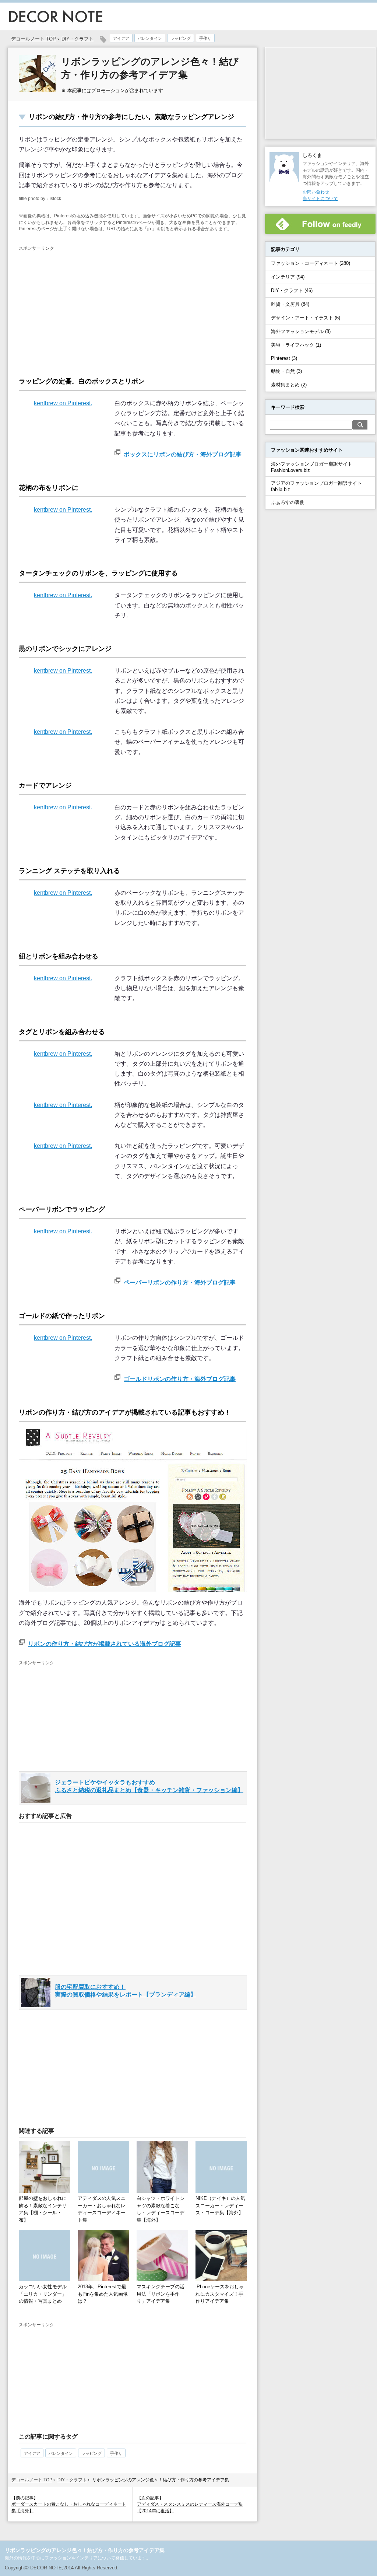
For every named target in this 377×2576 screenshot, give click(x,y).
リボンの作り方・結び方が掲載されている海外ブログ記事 (105, 1644)
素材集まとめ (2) (289, 385)
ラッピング (181, 38)
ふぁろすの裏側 (288, 502)
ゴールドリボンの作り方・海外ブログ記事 (180, 1379)
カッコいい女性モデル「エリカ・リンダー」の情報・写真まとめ (43, 2294)
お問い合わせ (316, 192)
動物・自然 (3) (286, 371)
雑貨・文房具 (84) (290, 304)
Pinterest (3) (284, 358)
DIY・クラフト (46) (292, 290)
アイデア (121, 38)
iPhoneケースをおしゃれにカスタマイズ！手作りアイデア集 (220, 2294)
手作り (205, 38)
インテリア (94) (288, 277)
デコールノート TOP (32, 2480)
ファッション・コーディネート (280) (311, 263)
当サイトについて (320, 199)
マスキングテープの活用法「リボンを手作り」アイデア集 (161, 2294)
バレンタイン (150, 38)
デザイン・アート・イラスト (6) (306, 318)
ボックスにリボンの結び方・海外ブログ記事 (183, 454)
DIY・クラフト (77, 39)
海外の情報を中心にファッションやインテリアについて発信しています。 (78, 2558)
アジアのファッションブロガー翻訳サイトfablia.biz (316, 486)
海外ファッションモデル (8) (301, 331)
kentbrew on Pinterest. (63, 403)
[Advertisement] (81, 307)
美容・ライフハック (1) (296, 345)
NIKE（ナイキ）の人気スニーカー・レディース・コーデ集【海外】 (220, 2205)
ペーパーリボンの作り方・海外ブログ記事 (180, 1282)
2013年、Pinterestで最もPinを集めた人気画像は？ (103, 2294)
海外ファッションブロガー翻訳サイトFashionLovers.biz (312, 467)
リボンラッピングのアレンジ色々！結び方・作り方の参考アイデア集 (85, 2550)
